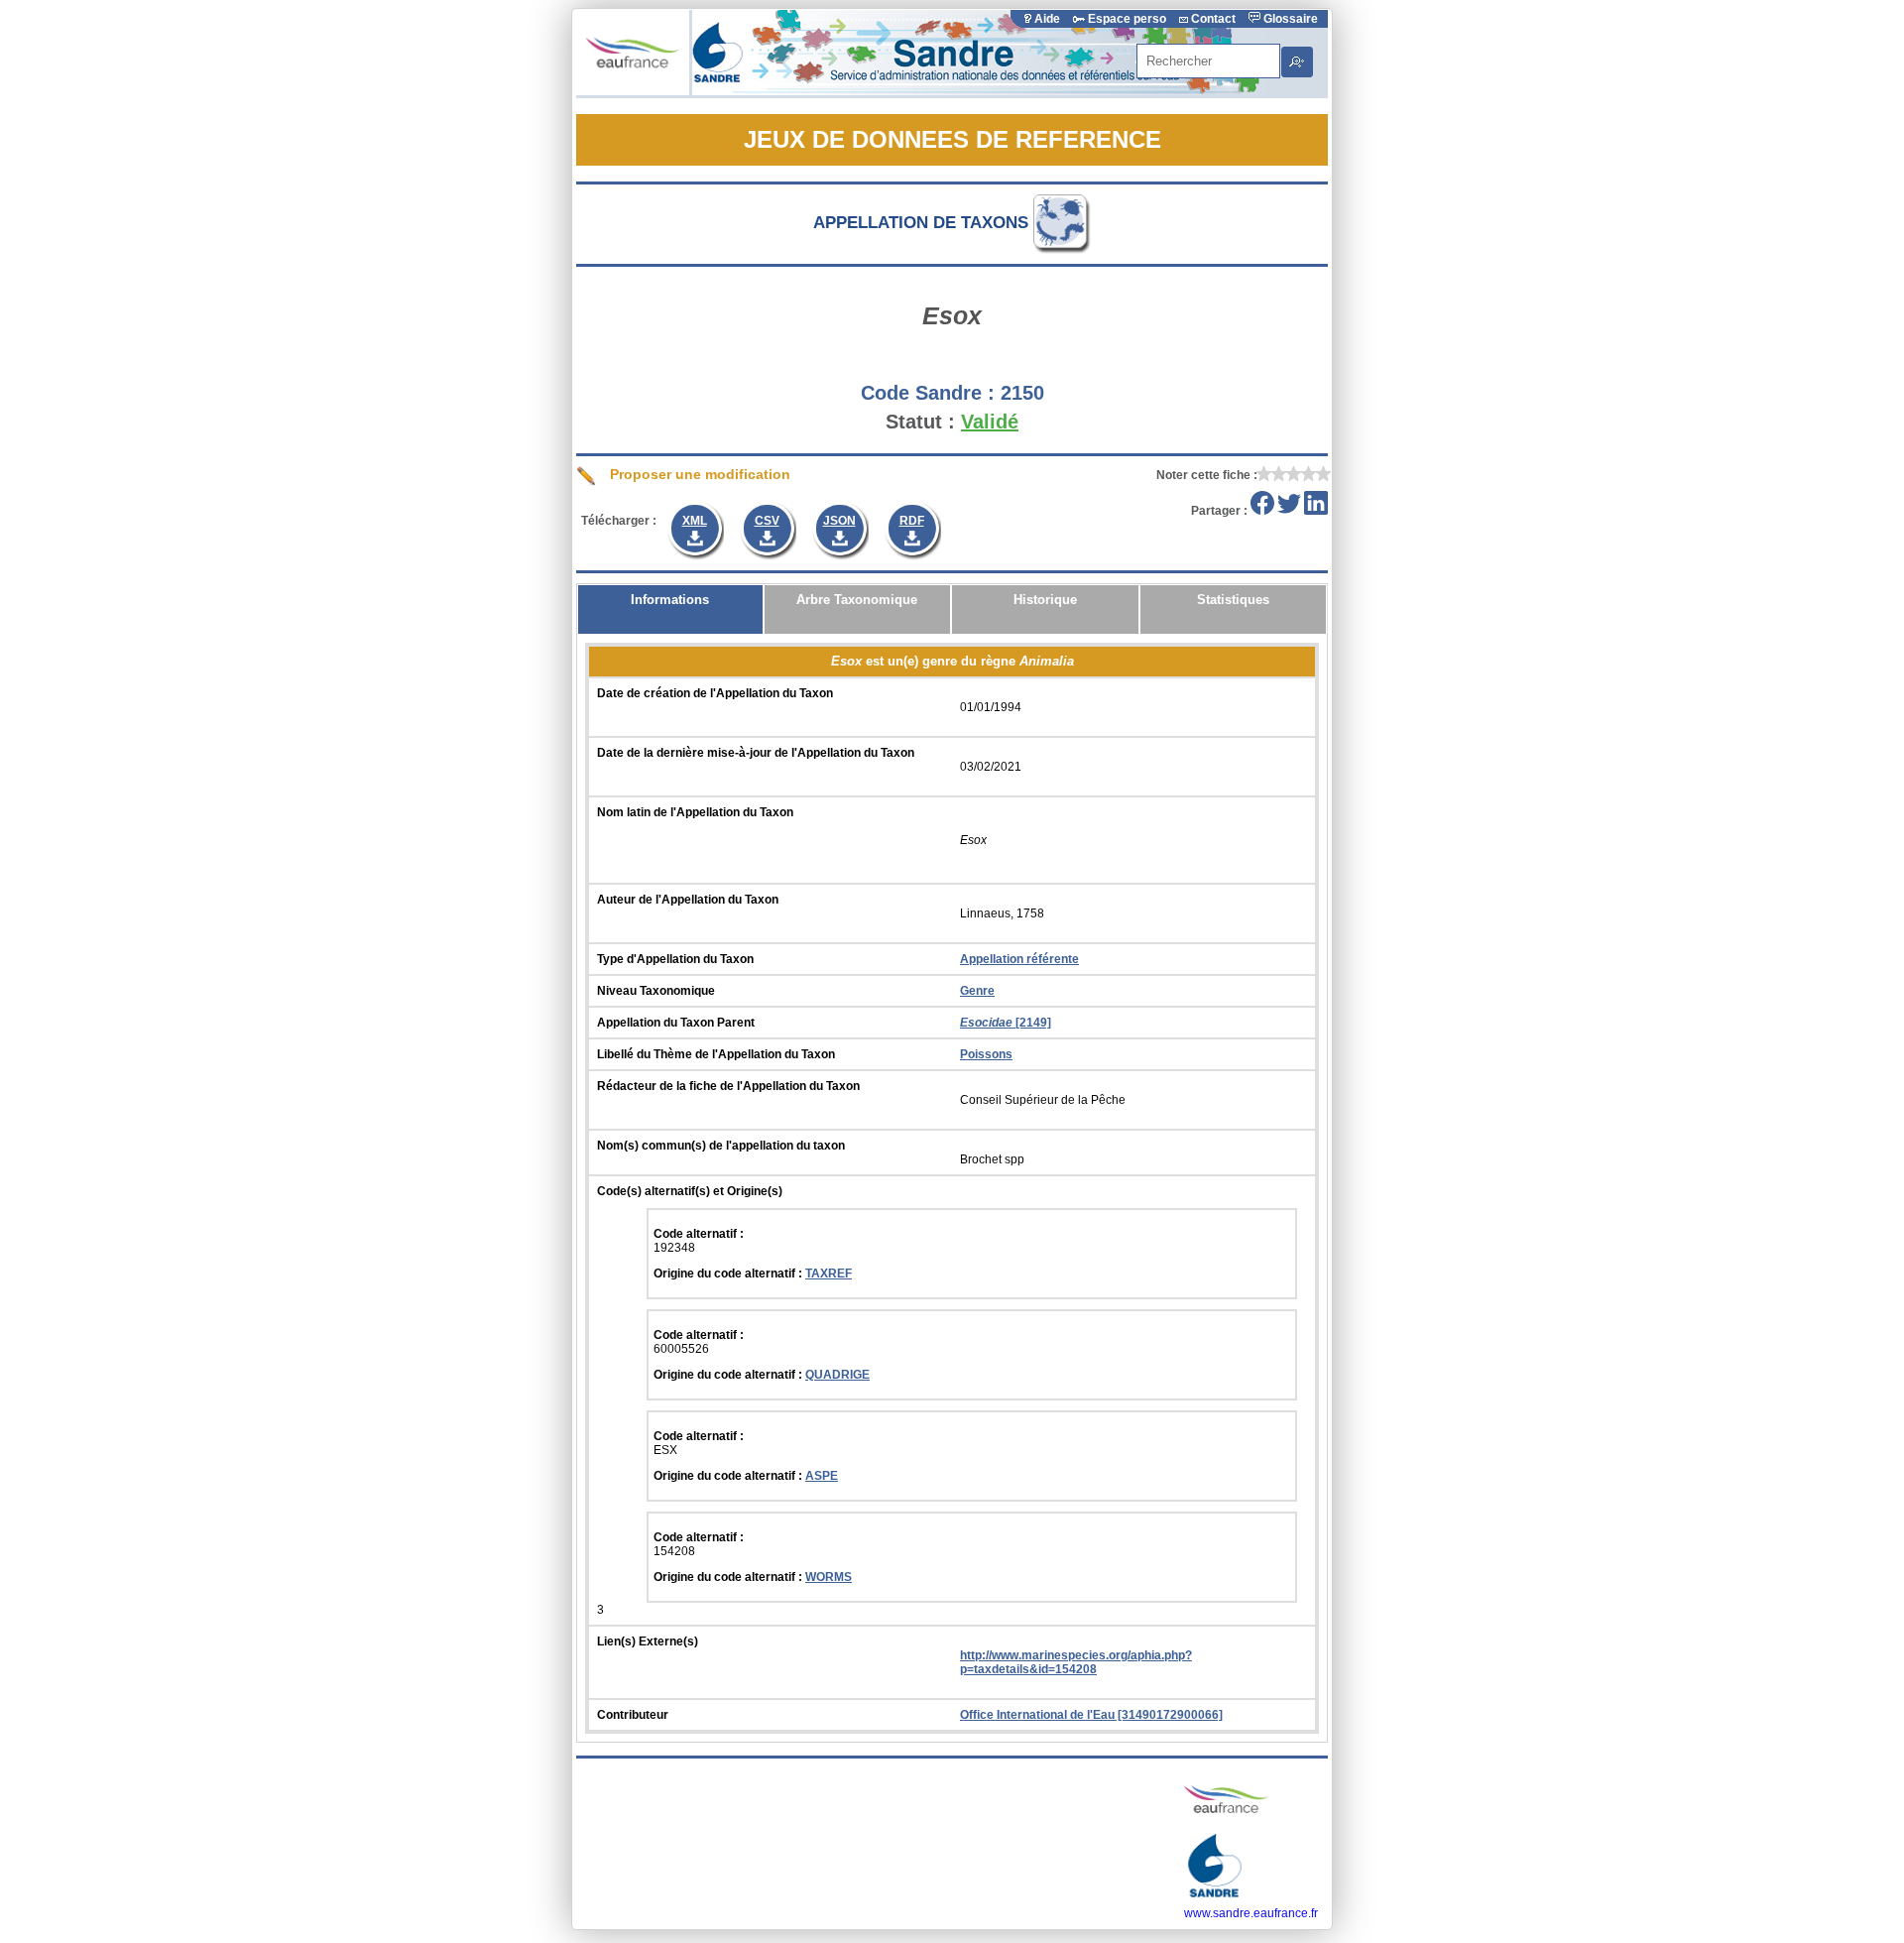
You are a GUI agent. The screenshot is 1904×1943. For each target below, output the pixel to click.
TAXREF (829, 1274)
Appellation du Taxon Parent (676, 1023)
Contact (1213, 19)
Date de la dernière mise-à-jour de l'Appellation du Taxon (756, 753)
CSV (767, 521)
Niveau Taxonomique (656, 991)
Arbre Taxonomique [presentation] (857, 600)
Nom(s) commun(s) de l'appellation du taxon (721, 1146)
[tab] (670, 609)
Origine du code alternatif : (729, 1274)
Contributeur (633, 1715)
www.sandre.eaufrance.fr (1251, 1913)
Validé (990, 422)
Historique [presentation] (1045, 600)
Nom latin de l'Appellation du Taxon (695, 812)
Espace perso (1127, 19)
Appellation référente (1019, 959)
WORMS (829, 1577)
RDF (912, 521)
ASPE (822, 1476)
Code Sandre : (928, 393)
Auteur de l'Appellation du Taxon (688, 900)
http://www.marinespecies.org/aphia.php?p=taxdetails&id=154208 (1076, 1662)
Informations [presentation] (670, 600)
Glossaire (1289, 19)
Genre (977, 991)
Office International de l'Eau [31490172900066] (1091, 1715)
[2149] (1006, 1023)
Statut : (920, 422)
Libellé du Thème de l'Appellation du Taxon (716, 1054)
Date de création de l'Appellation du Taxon (715, 693)
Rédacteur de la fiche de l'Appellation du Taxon (728, 1086)
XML (695, 521)
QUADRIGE (837, 1375)
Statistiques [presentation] (1233, 600)
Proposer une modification (698, 474)
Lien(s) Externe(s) (648, 1641)
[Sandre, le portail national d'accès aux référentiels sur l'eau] (979, 91)
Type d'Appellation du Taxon (675, 959)
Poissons (986, 1054)
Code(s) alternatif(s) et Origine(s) (690, 1191)
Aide (1047, 19)
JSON (839, 521)
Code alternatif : (699, 1234)
